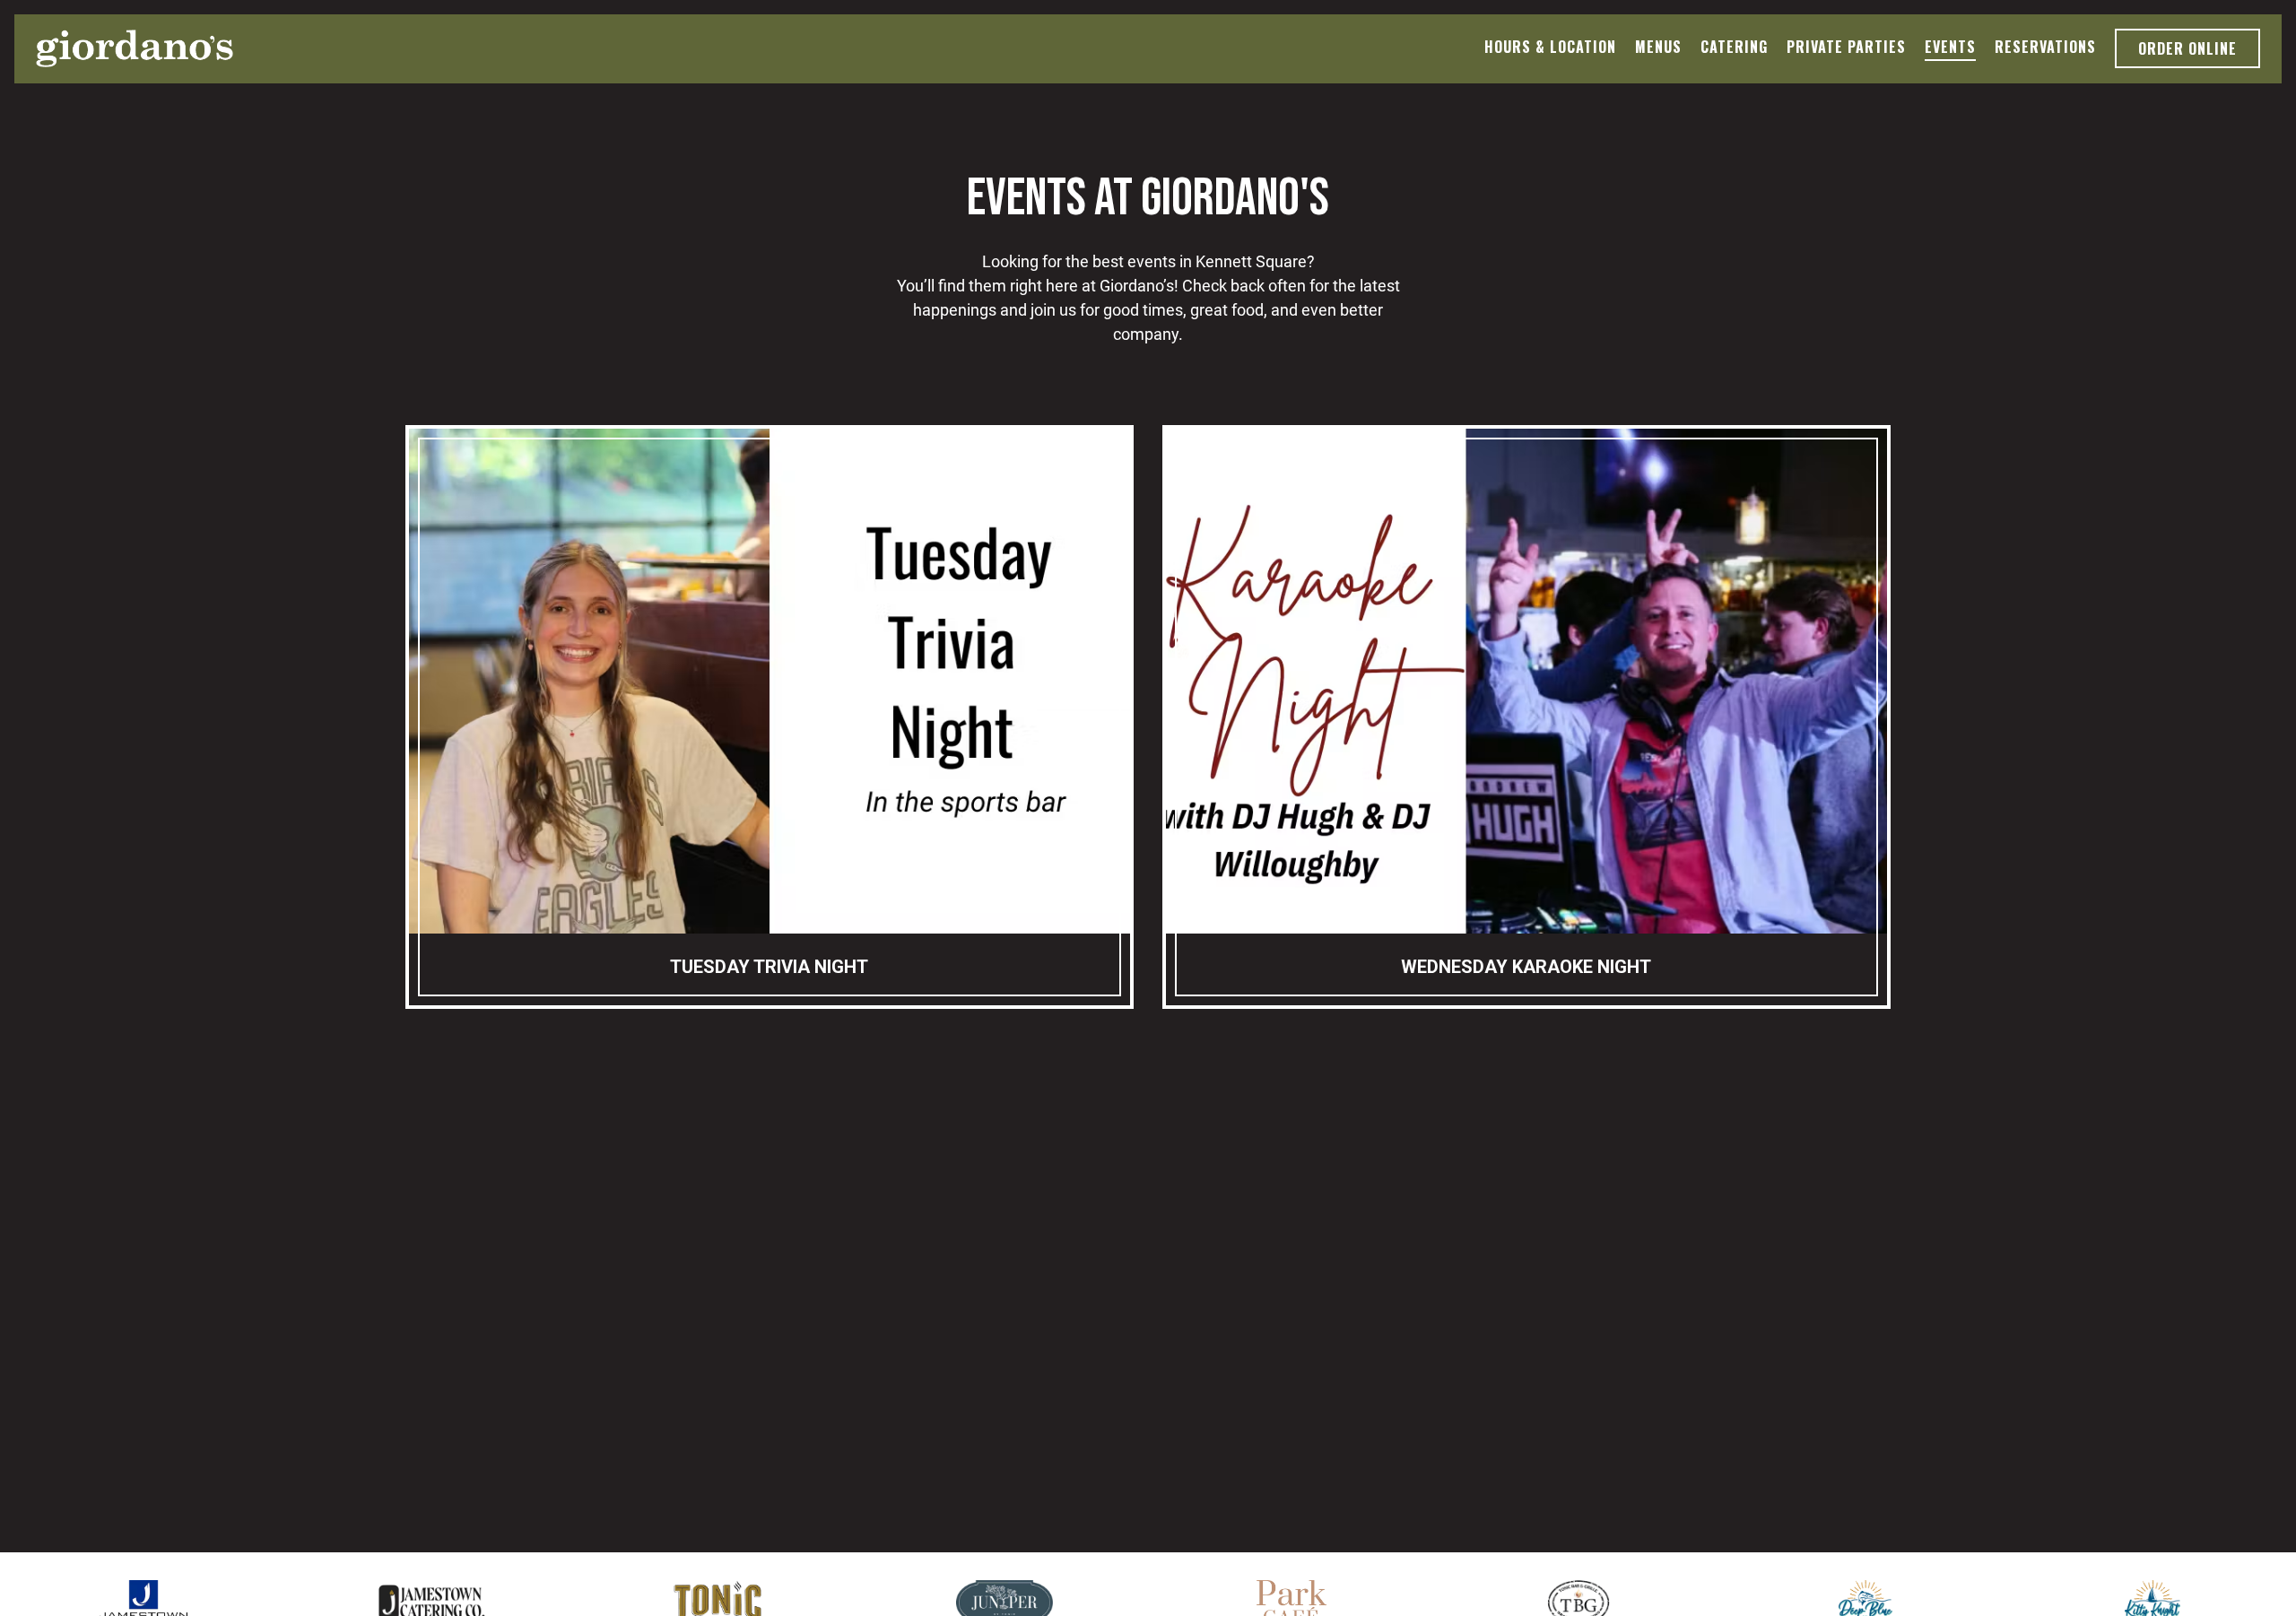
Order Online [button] (2187, 48)
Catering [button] (1734, 47)
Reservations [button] (2045, 47)
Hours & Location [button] (1550, 47)
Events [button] (1950, 47)
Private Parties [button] (1846, 47)
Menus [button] (1658, 47)
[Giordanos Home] (135, 48)
